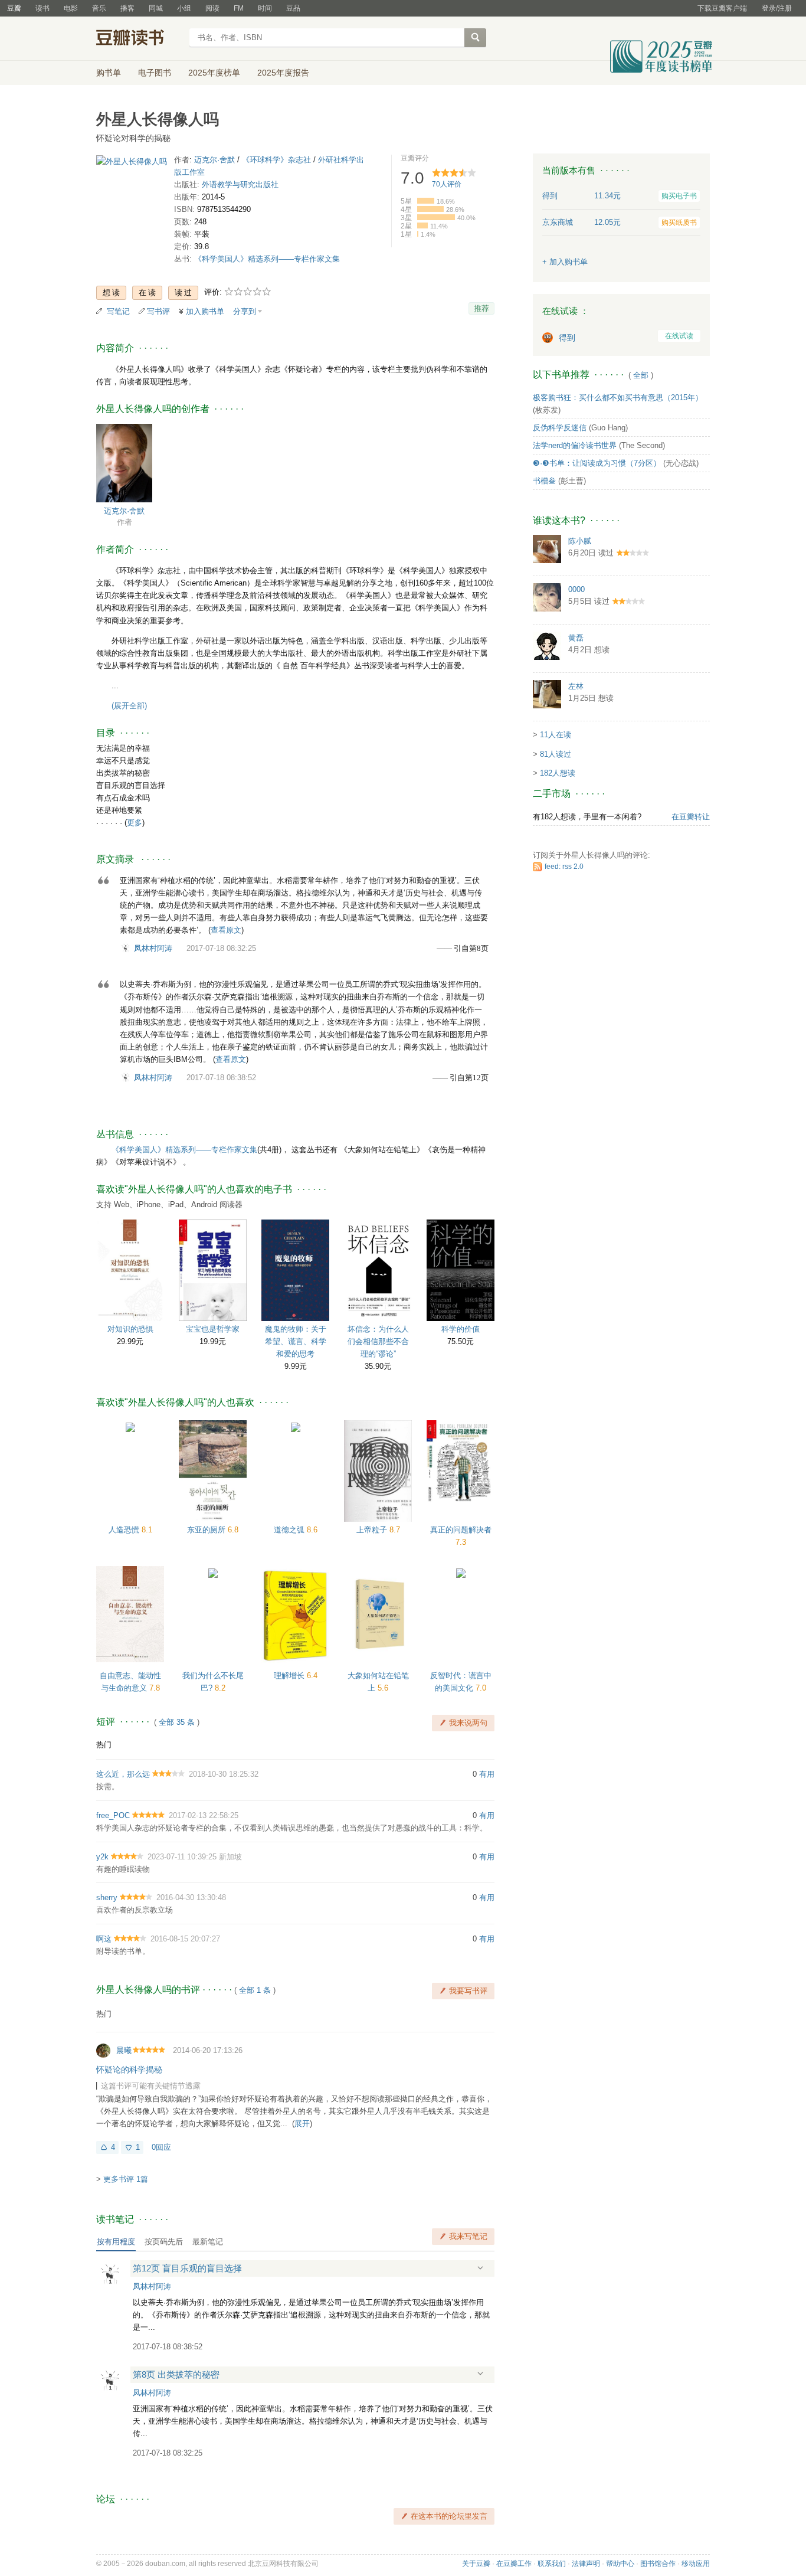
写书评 (158, 311)
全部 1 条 (255, 1990)
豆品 (293, 8)
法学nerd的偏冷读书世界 (575, 445)
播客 (127, 8)
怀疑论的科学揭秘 (129, 2070)
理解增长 (290, 1676)
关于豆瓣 (476, 2564)
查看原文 (226, 930)
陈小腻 (580, 541)
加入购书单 (205, 311)
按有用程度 (116, 2242)
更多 (135, 823)
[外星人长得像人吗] (132, 164)
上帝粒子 (373, 1530)
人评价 (447, 184)
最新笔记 (208, 2242)
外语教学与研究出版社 (240, 184)
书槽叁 (544, 481)
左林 (576, 686)
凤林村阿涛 (153, 948)
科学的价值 (461, 1329)
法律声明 (586, 2564)
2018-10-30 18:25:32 (224, 1774)
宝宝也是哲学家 (213, 1329)
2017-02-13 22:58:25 (204, 1815)
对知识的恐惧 (130, 1329)
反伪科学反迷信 (560, 428)
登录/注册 (777, 8)
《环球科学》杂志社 (276, 160)
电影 (71, 8)
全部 (641, 375)
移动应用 (696, 2564)
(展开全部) (129, 706)
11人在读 (556, 735)
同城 (156, 8)
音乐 (99, 8)
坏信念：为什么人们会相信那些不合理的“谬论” (378, 1341)
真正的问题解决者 (461, 1530)
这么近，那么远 (123, 1774)
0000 (576, 589)
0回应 (161, 2147)
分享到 (245, 311)
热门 (104, 1745)
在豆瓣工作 (514, 2564)
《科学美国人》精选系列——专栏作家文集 (267, 259)
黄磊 (576, 638)
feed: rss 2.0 (564, 867)
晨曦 (124, 2050)
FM (239, 8)
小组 (184, 8)
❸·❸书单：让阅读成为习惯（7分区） (597, 463)
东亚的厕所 (207, 1530)
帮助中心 (620, 2564)
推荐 (481, 308)
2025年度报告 (283, 73)
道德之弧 (290, 1530)
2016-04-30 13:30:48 (191, 1897)
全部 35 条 (177, 1722)
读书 (42, 8)
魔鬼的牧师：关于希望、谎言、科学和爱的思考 (296, 1341)
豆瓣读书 (139, 39)
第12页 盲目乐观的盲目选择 (187, 2268)
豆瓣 (14, 8)
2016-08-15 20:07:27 (185, 1939)
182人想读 (558, 773)
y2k (102, 1857)
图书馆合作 (658, 2564)
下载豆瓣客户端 (722, 8)
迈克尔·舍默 (214, 160)
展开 (302, 2124)
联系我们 (552, 2564)
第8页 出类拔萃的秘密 (176, 2374)
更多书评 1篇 (126, 2179)
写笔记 (118, 311)
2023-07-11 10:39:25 (182, 1857)
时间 (265, 8)
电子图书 (155, 73)
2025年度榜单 (214, 73)
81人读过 (556, 754)
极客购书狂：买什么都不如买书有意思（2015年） (618, 398)
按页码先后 (164, 2242)
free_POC (113, 1815)
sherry (107, 1897)
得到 (567, 338)
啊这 (104, 1939)
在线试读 (679, 336)
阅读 (212, 8)
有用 (487, 1774)
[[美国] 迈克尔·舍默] (124, 462)
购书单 (109, 73)
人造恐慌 (125, 1530)
